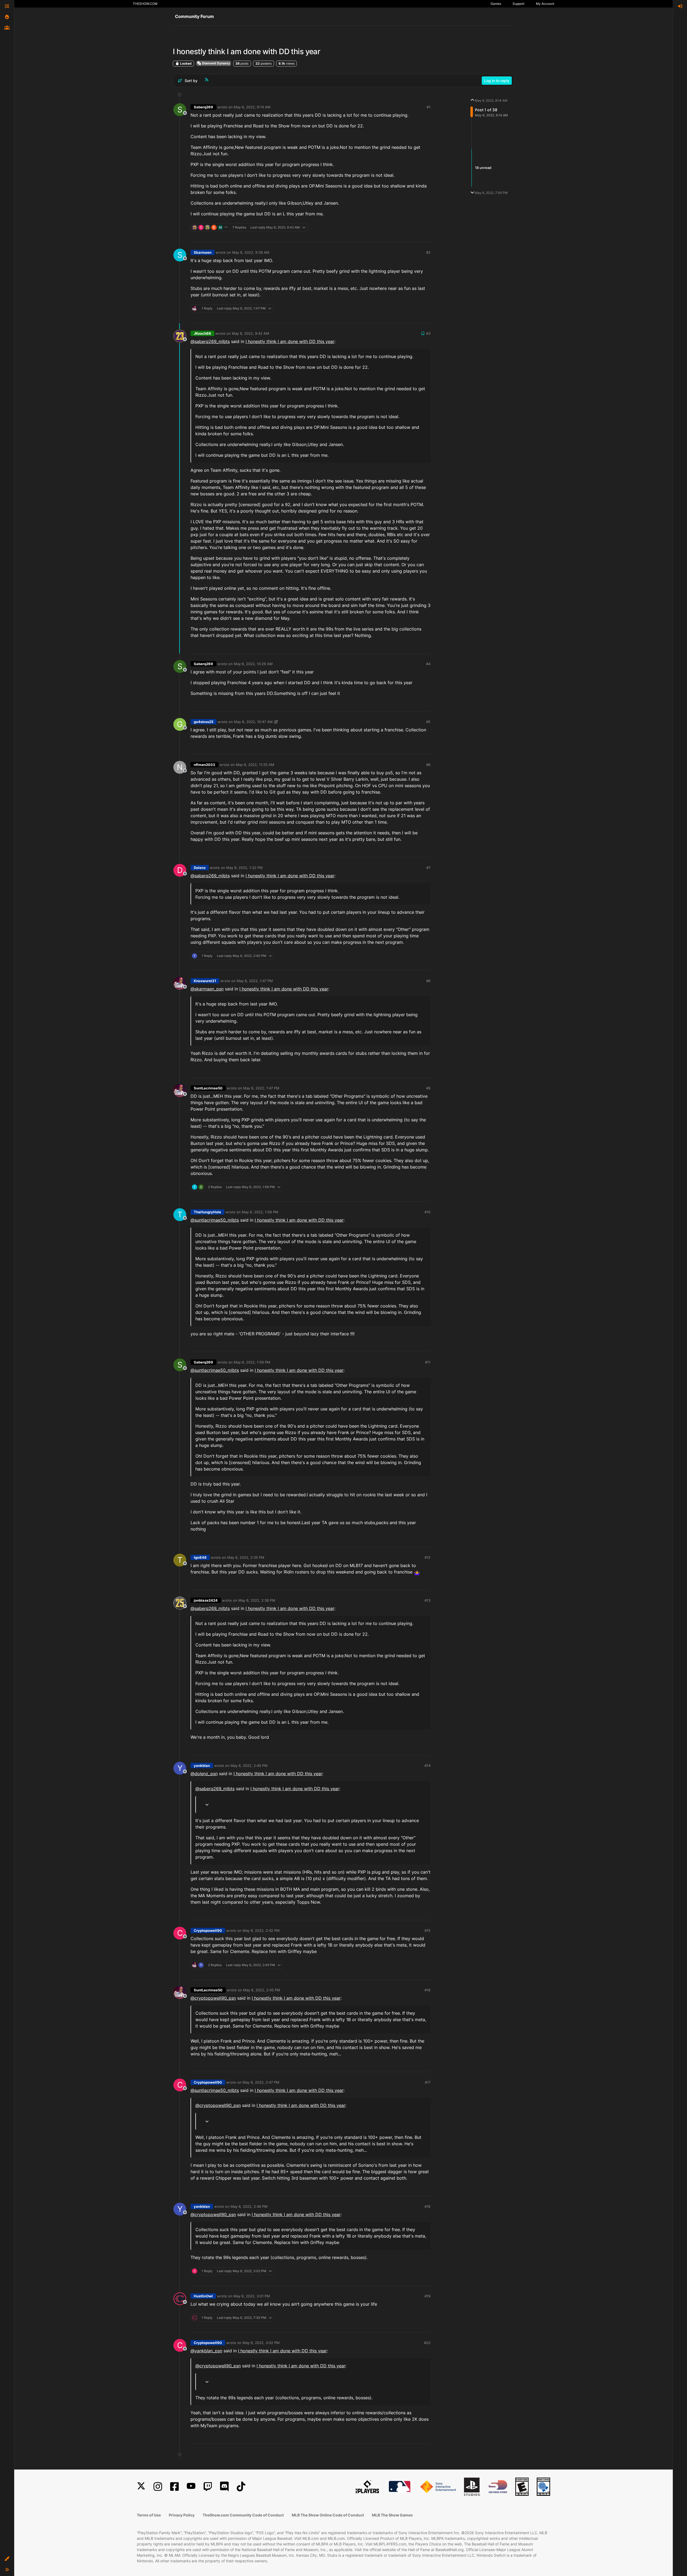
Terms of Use (149, 2515)
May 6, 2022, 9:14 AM (252, 107)
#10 (427, 1212)
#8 (428, 981)
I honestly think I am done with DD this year (290, 341)
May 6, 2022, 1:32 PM (244, 868)
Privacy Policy (182, 2515)
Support (518, 4)
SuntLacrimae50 (208, 1088)
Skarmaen (203, 252)
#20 (427, 2343)
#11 (428, 1362)
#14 (427, 1766)
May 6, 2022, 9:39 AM (251, 252)
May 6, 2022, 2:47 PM (261, 2082)
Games (496, 4)
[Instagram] (158, 2487)
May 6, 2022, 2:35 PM (246, 1557)
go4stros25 (204, 722)
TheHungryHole (207, 1212)
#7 (428, 868)
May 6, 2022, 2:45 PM (262, 1990)
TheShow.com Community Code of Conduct (243, 2515)
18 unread (483, 168)
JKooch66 (202, 333)
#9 (428, 1088)
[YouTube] (191, 2487)
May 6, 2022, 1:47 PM (255, 981)
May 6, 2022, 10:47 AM (253, 722)
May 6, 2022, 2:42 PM (261, 1930)
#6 (428, 765)
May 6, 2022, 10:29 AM (253, 664)
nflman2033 (204, 765)
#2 (428, 252)
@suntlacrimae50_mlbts (215, 1220)
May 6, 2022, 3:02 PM (261, 2343)
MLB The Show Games (392, 2515)
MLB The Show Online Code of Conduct (328, 2515)
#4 (428, 664)
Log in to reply (497, 81)
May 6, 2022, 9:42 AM (251, 333)
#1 (429, 107)
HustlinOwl (203, 2296)
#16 (427, 1990)
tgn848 (200, 1557)
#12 (427, 1557)
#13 (427, 1600)
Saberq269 (203, 107)
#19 (427, 2296)
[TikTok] (241, 2487)
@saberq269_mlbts (210, 341)
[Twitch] (208, 2487)
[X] (141, 2487)
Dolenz (200, 868)
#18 (427, 2206)
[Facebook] (174, 2487)
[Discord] (224, 2487)
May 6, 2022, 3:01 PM (252, 2296)
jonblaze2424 (206, 1600)
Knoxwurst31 (205, 981)
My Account (545, 4)
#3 (428, 333)
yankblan (202, 1766)
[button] (7, 2559)
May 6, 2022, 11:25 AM (255, 765)
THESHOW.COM (145, 4)
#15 (427, 1930)
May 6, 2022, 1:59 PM (260, 1212)
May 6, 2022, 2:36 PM (257, 1600)
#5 (428, 722)
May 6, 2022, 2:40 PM (249, 1766)
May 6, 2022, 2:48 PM (249, 2206)
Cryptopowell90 (208, 1930)
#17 (428, 2082)
